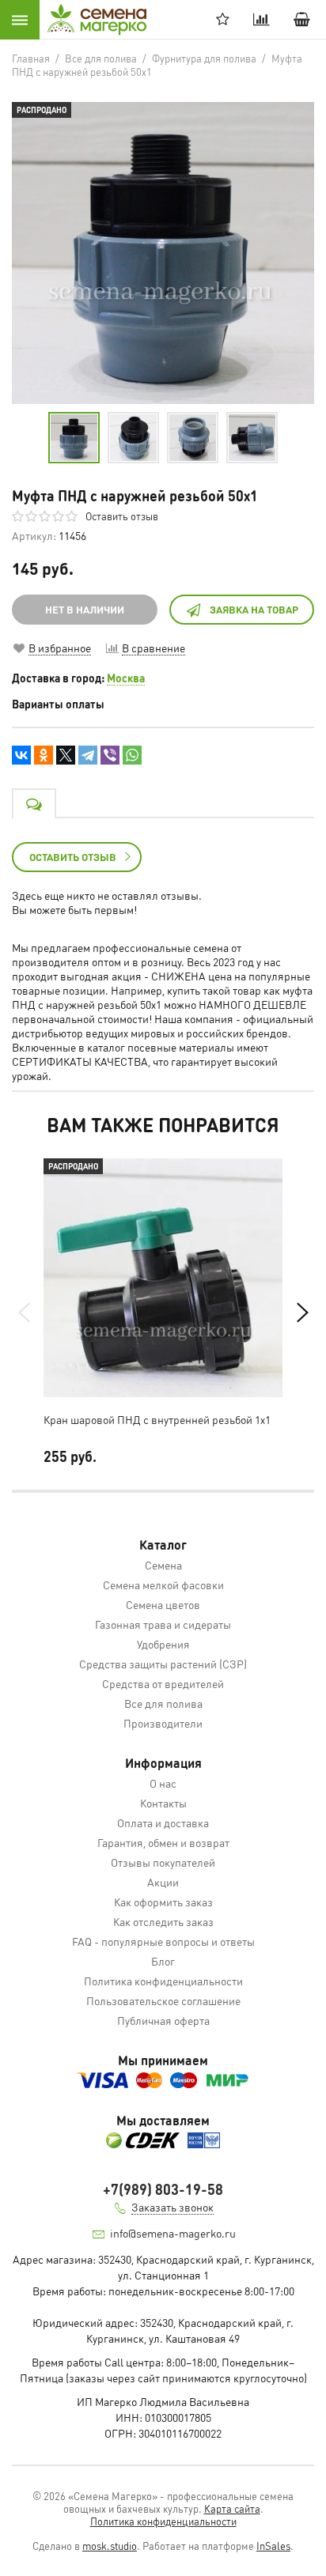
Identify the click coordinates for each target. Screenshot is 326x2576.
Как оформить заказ (163, 1902)
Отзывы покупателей (163, 1862)
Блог (163, 1961)
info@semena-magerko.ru (173, 2233)
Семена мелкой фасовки (163, 1585)
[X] (66, 755)
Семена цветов (163, 1604)
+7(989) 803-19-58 (163, 2189)
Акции (163, 1882)
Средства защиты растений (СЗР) (163, 1664)
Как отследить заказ (163, 1921)
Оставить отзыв (122, 516)
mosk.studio (110, 2546)
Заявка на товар (254, 609)
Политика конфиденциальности (163, 1981)
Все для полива (163, 1703)
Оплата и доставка (163, 1822)
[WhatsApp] (132, 755)
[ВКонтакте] (21, 755)
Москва (126, 678)
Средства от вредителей (163, 1683)
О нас (163, 1783)
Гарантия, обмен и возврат (163, 1842)
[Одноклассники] (44, 755)
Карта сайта (232, 2508)
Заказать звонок (172, 2207)
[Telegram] (88, 755)
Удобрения (163, 1644)
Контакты (163, 1803)
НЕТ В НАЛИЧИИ (85, 609)
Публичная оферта (163, 2020)
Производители (163, 1723)
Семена (163, 1565)
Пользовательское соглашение (163, 2000)
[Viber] (110, 755)
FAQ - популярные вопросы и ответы (163, 1941)
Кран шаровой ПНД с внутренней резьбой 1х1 (157, 1419)
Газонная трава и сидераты (163, 1624)
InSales (273, 2546)
